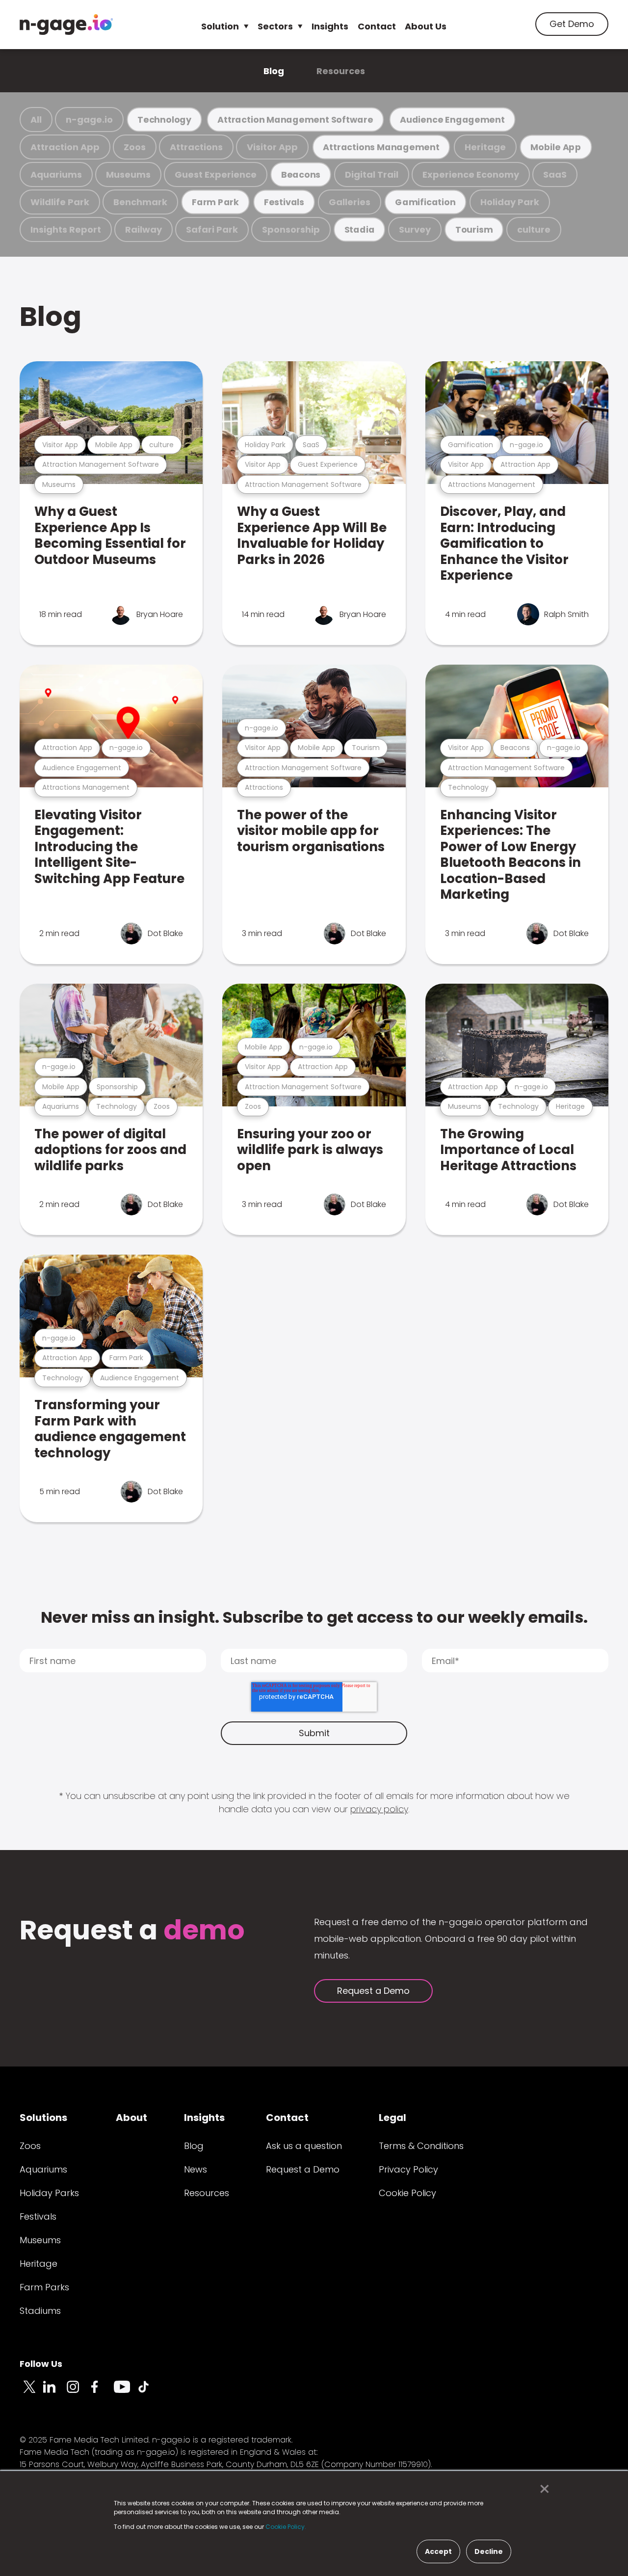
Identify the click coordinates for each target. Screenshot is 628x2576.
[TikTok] (149, 2392)
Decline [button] (489, 2551)
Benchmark (140, 202)
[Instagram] (78, 2392)
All (36, 120)
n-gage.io (89, 120)
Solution (220, 26)
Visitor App (272, 147)
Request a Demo (373, 1991)
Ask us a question (304, 2146)
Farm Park (215, 202)
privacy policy (379, 1809)
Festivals (284, 202)
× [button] (542, 2489)
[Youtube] (126, 2392)
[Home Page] (66, 25)
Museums (128, 174)
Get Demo (572, 24)
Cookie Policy (407, 2193)
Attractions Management (381, 147)
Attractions (196, 147)
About (131, 2118)
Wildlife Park (60, 202)
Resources (341, 71)
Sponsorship (291, 229)
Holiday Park (510, 202)
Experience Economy (471, 174)
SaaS (555, 174)
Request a (132, 1931)
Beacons (301, 174)
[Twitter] (31, 2392)
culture (534, 229)
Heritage (485, 147)
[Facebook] (102, 2392)
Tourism (474, 229)
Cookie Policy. (286, 2527)
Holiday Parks (49, 2193)
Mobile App (556, 147)
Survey (415, 229)
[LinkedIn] (55, 2392)
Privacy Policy (408, 2169)
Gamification (425, 202)
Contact (377, 26)
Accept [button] (438, 2551)
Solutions (43, 2118)
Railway (144, 229)
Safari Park (212, 229)
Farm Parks (44, 2287)
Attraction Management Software (295, 120)
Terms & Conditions (421, 2146)
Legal (392, 2118)
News (196, 2169)
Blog (274, 71)
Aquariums (56, 174)
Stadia (360, 229)
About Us (426, 26)
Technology (164, 120)
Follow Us (41, 2364)
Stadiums (40, 2311)
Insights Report (66, 229)
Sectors (275, 26)
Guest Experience (216, 174)
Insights (330, 26)
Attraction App (65, 147)
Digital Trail (372, 174)
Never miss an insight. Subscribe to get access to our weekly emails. (314, 1617)
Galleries (350, 202)
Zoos (135, 147)
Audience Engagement (452, 120)
